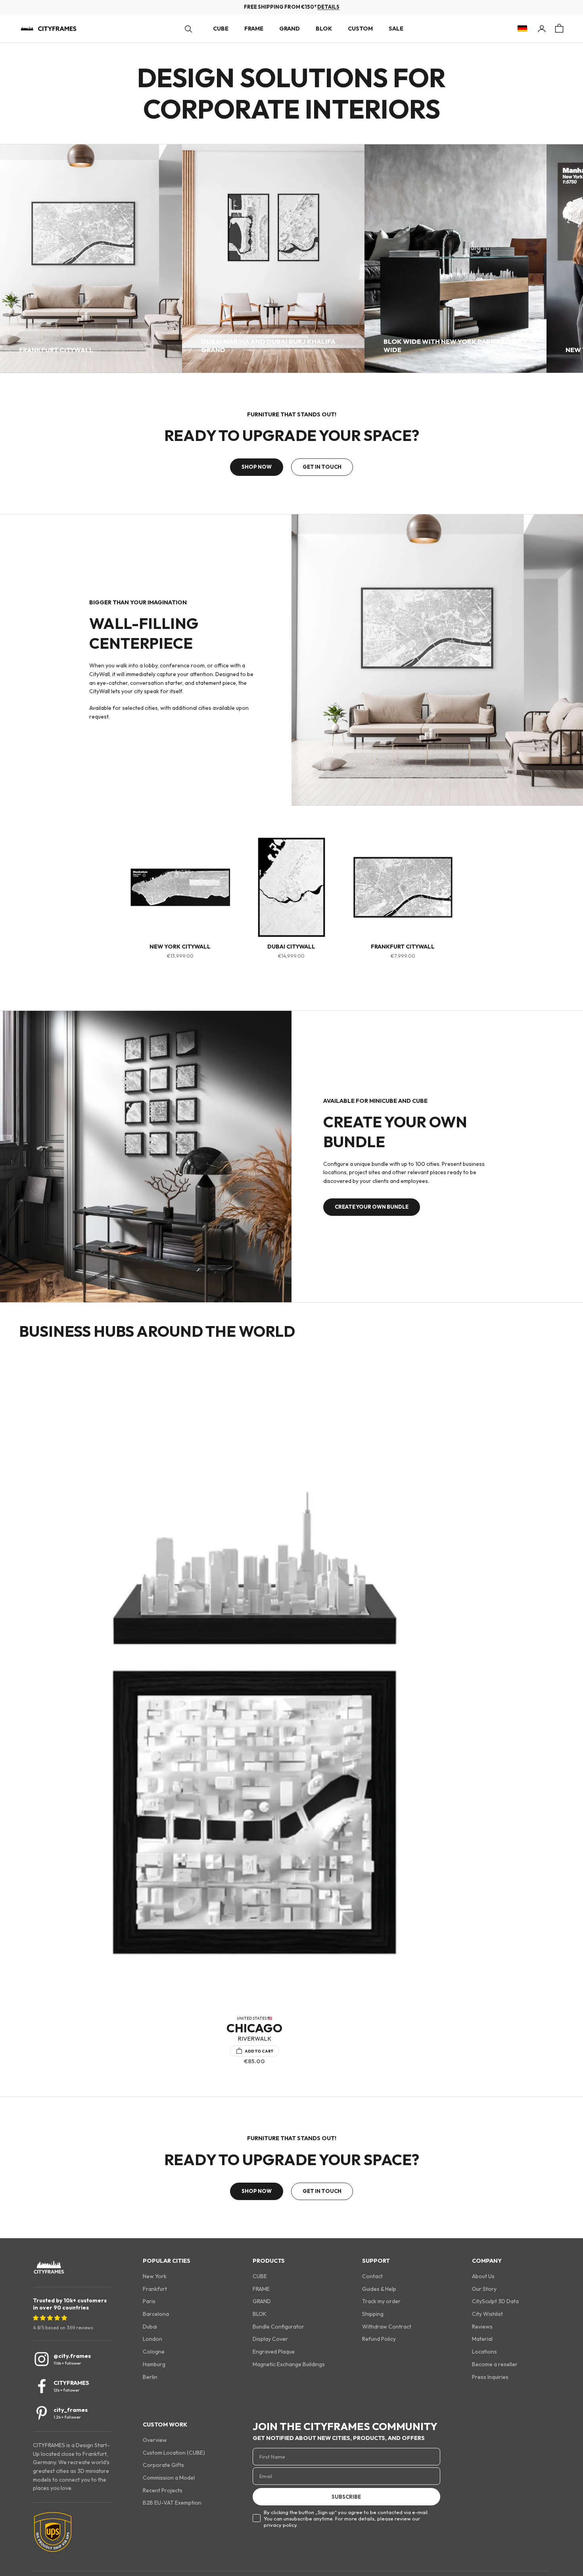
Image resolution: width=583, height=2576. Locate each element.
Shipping (373, 2314)
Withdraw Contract (387, 2327)
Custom (360, 29)
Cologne (154, 2352)
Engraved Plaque (274, 2352)
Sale (396, 29)
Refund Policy (379, 2339)
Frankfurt (155, 2289)
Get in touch (322, 467)
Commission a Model (169, 2478)
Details (328, 7)
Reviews (482, 2327)
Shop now (257, 467)
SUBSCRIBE (346, 2497)
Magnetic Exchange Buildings (289, 2364)
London (152, 2339)
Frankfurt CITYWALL (403, 947)
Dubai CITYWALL (291, 947)
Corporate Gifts (163, 2465)
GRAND (290, 29)
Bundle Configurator (278, 2327)
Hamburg (154, 2364)
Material (482, 2339)
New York (155, 2276)
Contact (372, 2276)
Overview (155, 2440)
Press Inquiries (490, 2377)
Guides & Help (379, 2289)
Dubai (150, 2327)
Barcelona (156, 2314)
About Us (483, 2276)
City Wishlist (487, 2314)
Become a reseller (495, 2364)
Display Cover (270, 2339)
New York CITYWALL (180, 947)
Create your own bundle (372, 1207)
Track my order (381, 2301)
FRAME (254, 29)
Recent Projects (163, 2490)
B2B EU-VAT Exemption (172, 2503)
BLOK (324, 29)
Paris (149, 2301)
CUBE (221, 29)
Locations (484, 2352)
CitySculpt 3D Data (495, 2301)
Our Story (484, 2289)
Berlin (150, 2377)
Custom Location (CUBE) (174, 2453)
